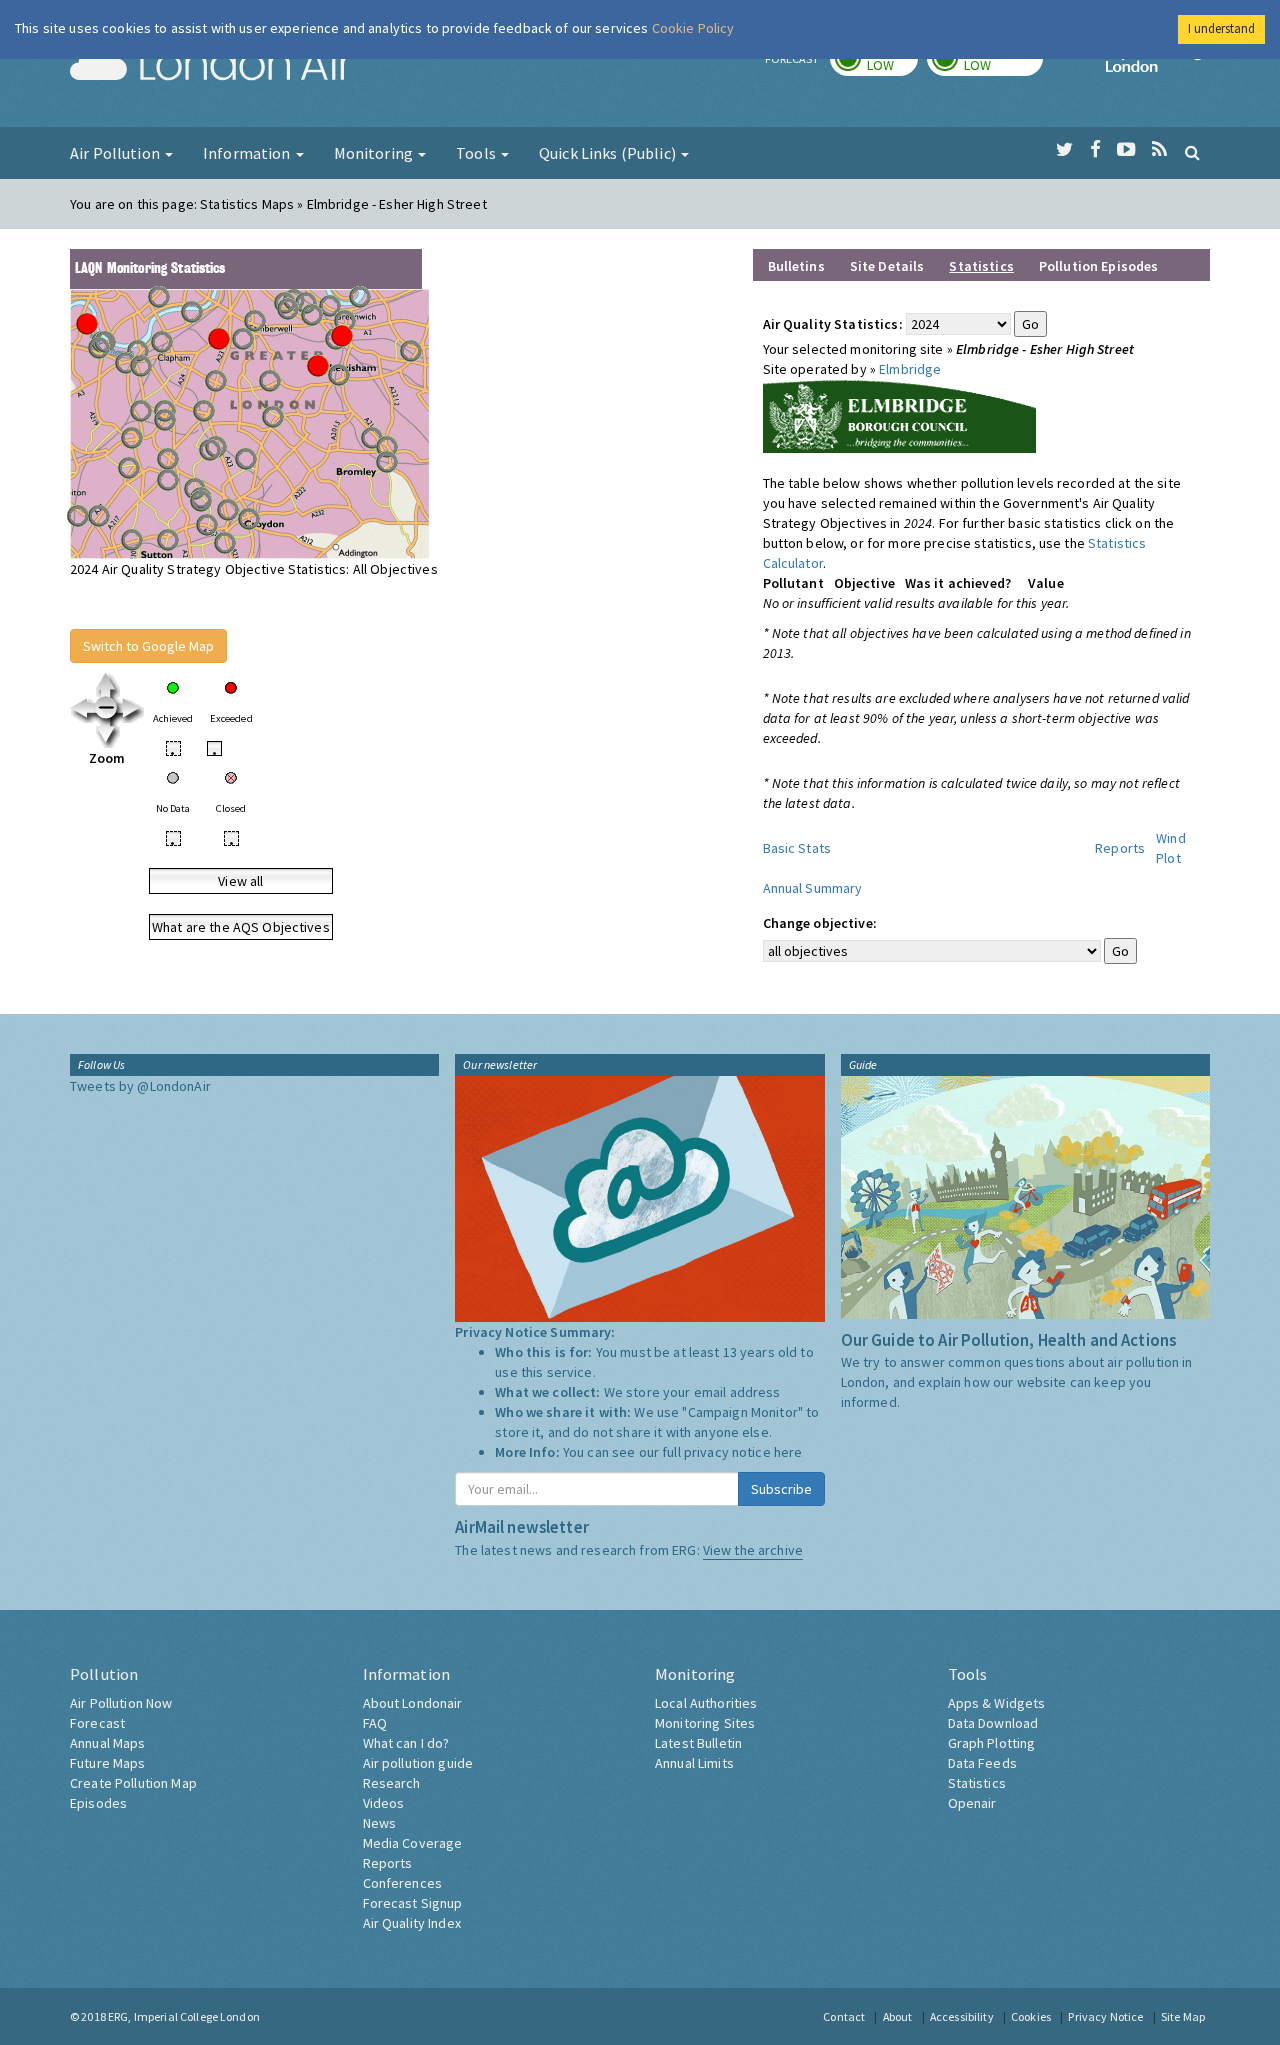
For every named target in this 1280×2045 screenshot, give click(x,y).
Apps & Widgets (997, 1703)
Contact (844, 2016)
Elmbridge (910, 369)
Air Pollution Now (121, 1703)
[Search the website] (1192, 152)
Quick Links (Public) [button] (609, 153)
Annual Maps (108, 1743)
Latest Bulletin (698, 1743)
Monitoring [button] (375, 153)
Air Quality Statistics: (833, 324)
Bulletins (796, 266)
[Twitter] (1064, 150)
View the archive (753, 1550)
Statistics (977, 1783)
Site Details (887, 266)
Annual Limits (694, 1763)
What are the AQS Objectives (241, 927)
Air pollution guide (418, 1763)
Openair (972, 1803)
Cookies (1031, 2016)
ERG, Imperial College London (184, 2016)
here (788, 1452)
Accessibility (962, 2016)
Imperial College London (1158, 66)
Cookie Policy (693, 28)
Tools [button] (477, 153)
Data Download (993, 1723)
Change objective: (820, 923)
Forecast (97, 1723)
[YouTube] (1126, 150)
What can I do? (406, 1743)
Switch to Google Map (148, 646)
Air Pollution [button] (116, 153)
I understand (1221, 28)
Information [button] (248, 153)
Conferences (403, 1883)
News (380, 1823)
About (898, 2016)
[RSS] (1159, 150)
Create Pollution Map (133, 1783)
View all (240, 881)
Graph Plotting (992, 1743)
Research (392, 1783)
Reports (1120, 848)
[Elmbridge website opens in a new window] (899, 414)
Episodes (98, 1803)
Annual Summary (813, 888)
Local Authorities (706, 1703)
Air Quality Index (412, 1923)
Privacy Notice (1105, 2016)
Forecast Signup (413, 1903)
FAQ (375, 1723)
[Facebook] (1095, 150)
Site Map (1183, 2016)
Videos (384, 1803)
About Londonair (413, 1703)
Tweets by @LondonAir (140, 1086)
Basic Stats (797, 848)
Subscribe (781, 1489)
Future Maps (108, 1763)
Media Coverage (413, 1843)
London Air (211, 66)
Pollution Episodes (1099, 266)
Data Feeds (982, 1763)
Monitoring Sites (705, 1723)
